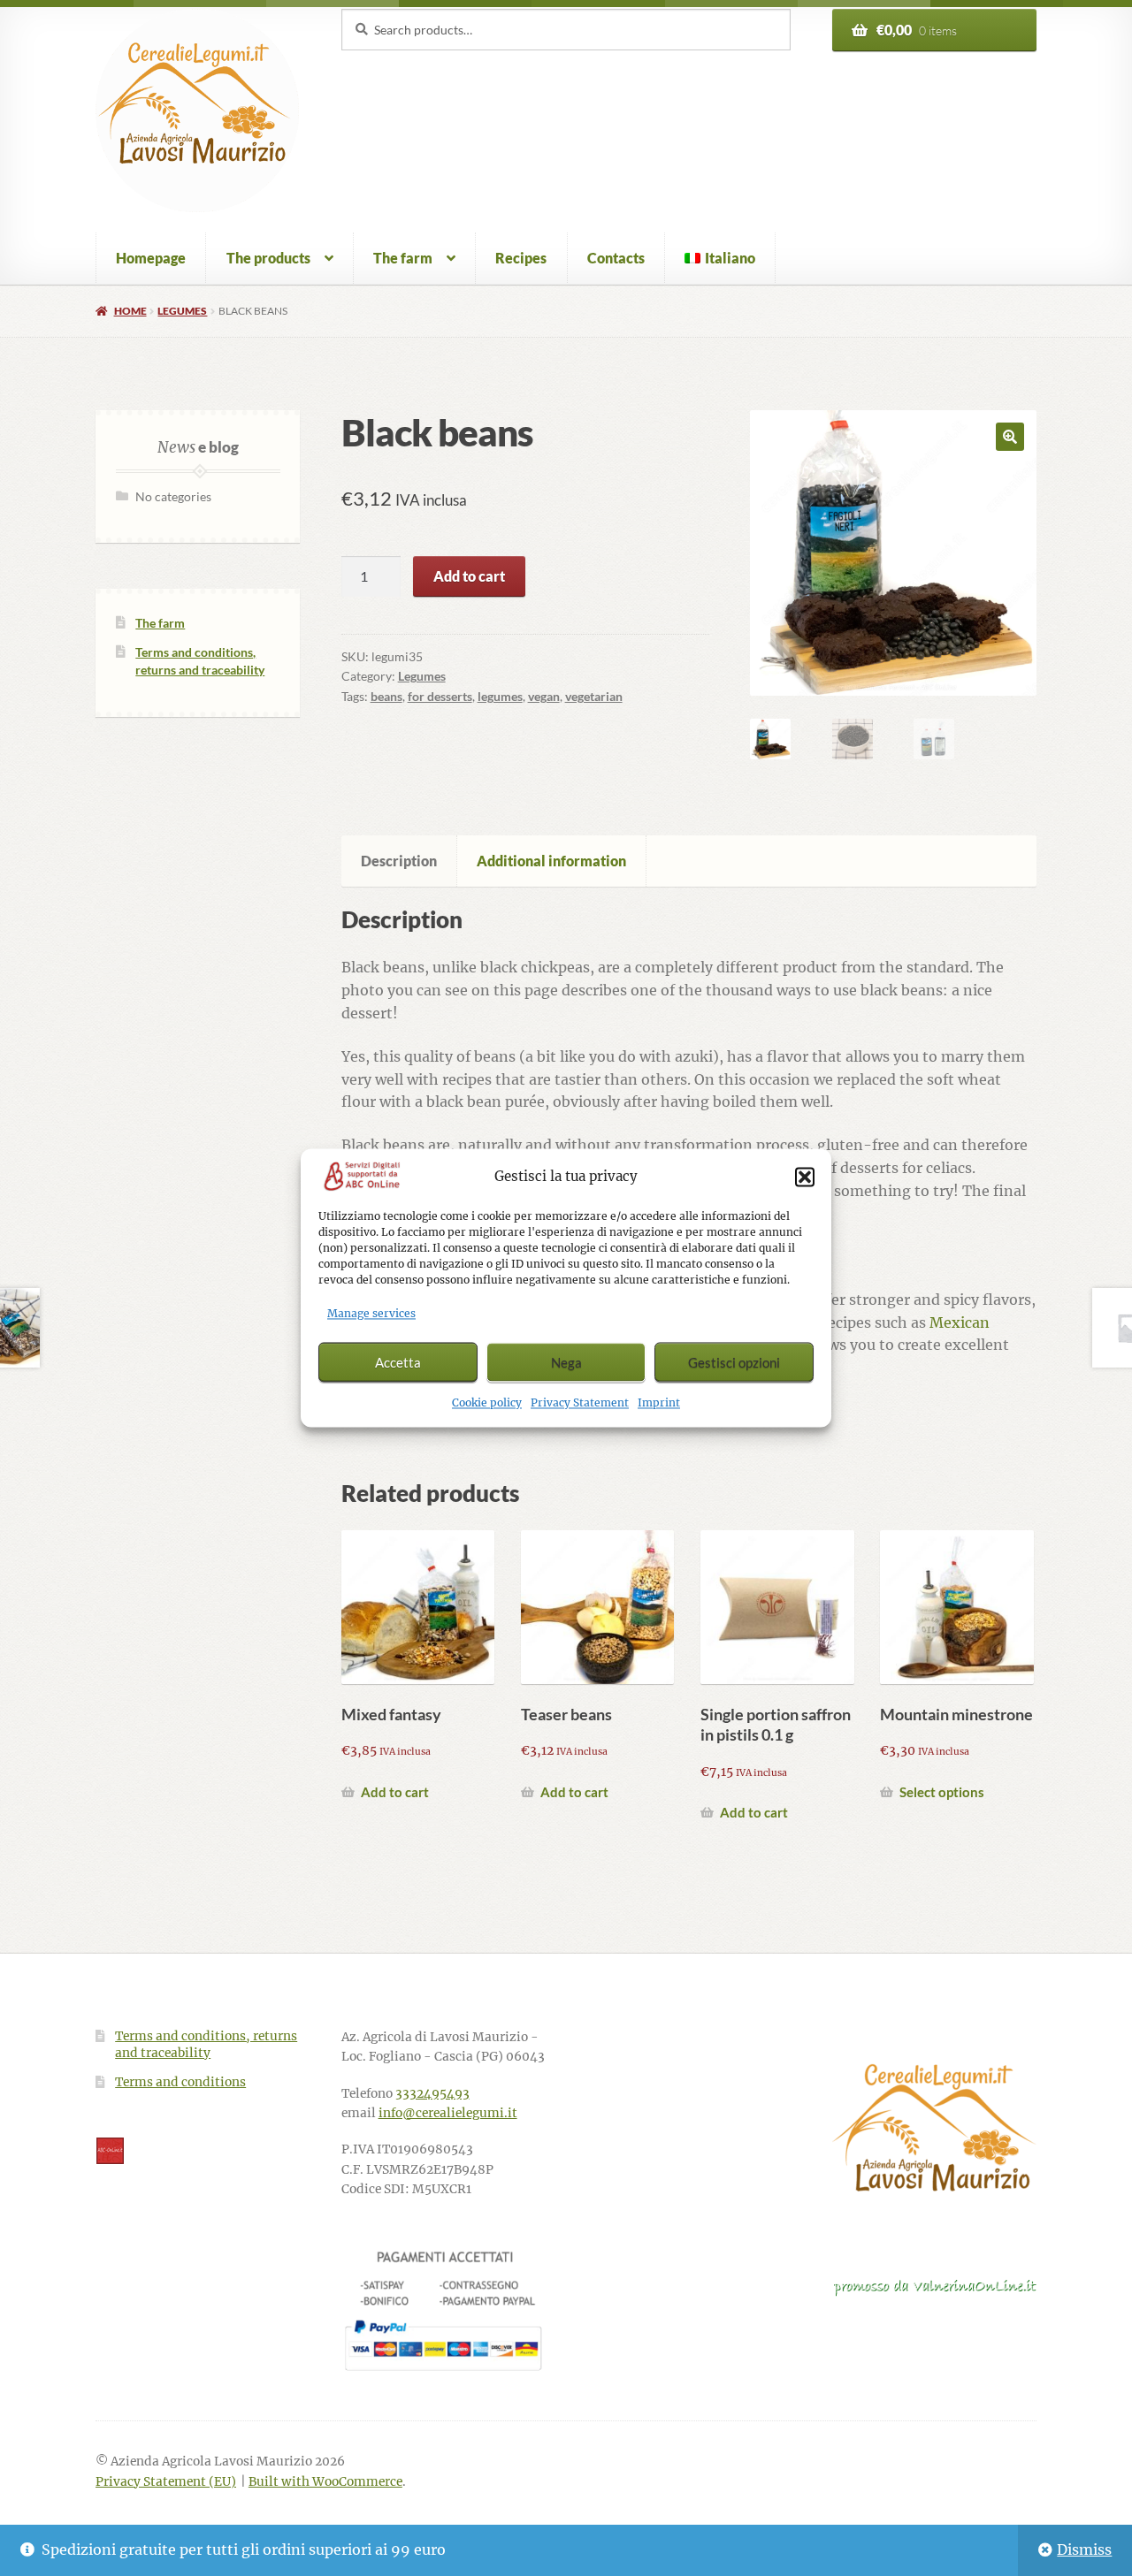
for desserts (440, 696)
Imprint (659, 1403)
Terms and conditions (180, 2082)
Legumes (182, 311)
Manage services (371, 1314)
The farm (403, 258)
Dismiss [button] (1084, 2549)
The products (268, 258)
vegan (544, 696)
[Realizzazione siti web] (198, 2151)
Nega (566, 1362)
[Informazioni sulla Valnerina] (934, 2287)
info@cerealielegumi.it (448, 2113)
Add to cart (469, 576)
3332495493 (432, 2094)
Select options (942, 1792)
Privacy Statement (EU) (166, 2482)
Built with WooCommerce (325, 2482)
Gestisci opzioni (734, 1362)
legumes (500, 696)
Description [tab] (399, 861)
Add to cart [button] (395, 1792)
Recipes (521, 258)
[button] (805, 1177)
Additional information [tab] (551, 861)
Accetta (398, 1362)
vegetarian (594, 696)
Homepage (151, 258)
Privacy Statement (580, 1403)
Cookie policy (487, 1403)
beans (386, 696)
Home (130, 311)
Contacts (616, 258)
